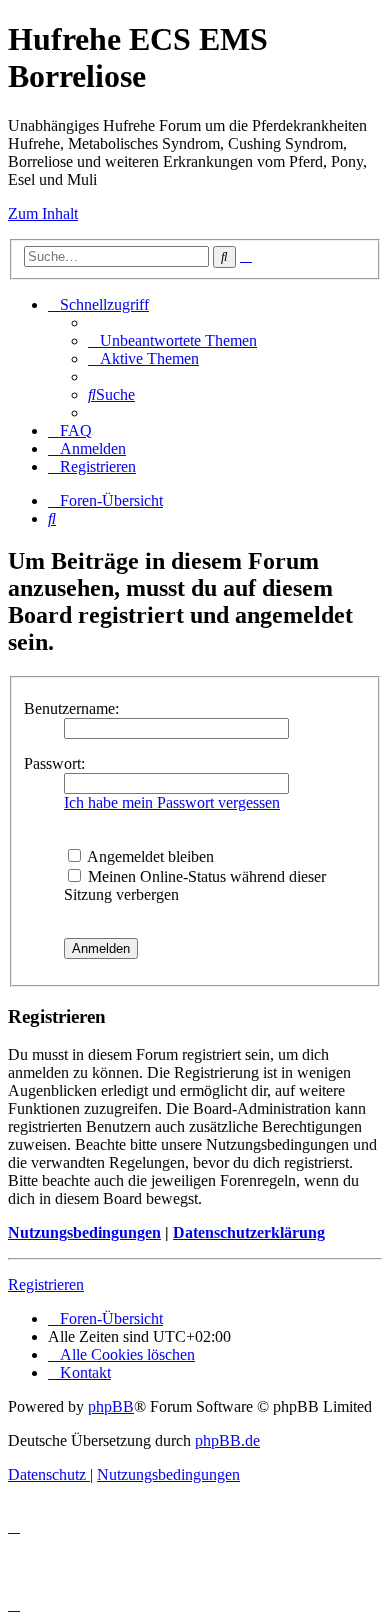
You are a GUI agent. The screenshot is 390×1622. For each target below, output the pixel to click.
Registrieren (46, 1284)
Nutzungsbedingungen (84, 1232)
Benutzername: (71, 708)
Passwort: (54, 763)
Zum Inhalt (43, 213)
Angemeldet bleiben (149, 856)
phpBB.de (227, 1440)
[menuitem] (172, 340)
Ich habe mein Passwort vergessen (172, 802)
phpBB (111, 1406)
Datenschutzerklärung (249, 1232)
